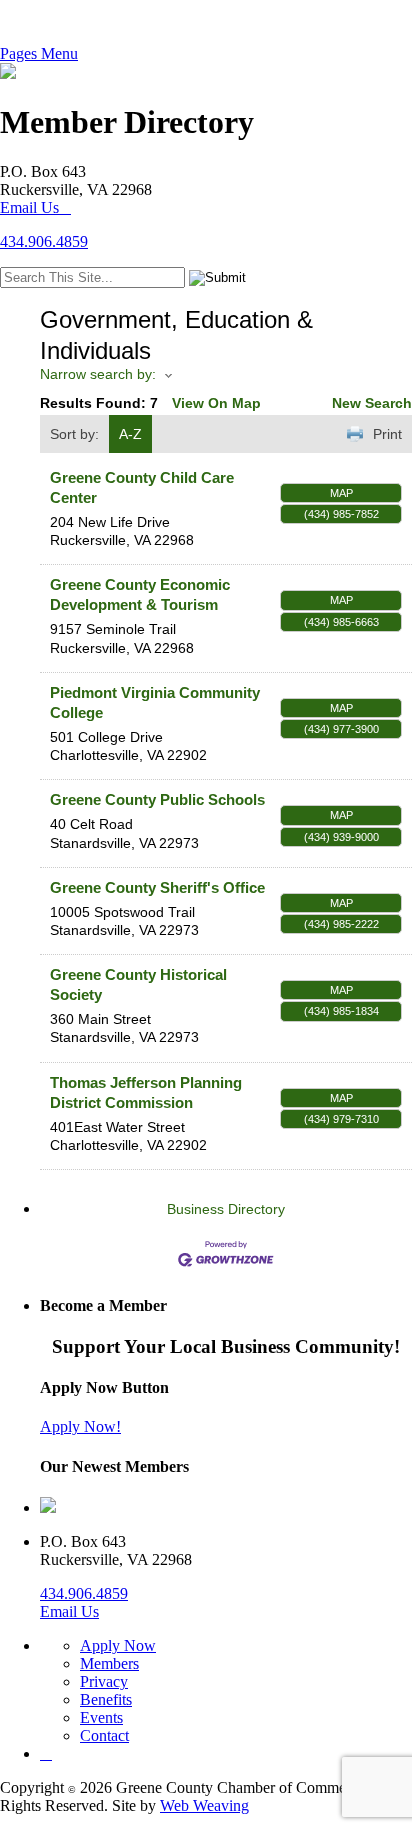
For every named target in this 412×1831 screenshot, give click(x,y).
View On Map (216, 403)
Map (341, 493)
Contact (104, 1735)
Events (101, 1717)
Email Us (29, 207)
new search (372, 403)
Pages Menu (39, 53)
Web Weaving (204, 1805)
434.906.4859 (44, 241)
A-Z (130, 434)
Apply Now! (80, 1426)
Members (109, 1663)
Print (387, 434)
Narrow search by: (98, 374)
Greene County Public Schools (157, 799)
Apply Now (118, 1645)
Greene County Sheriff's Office (157, 887)
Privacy (104, 1681)
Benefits (106, 1699)
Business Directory (226, 1209)
